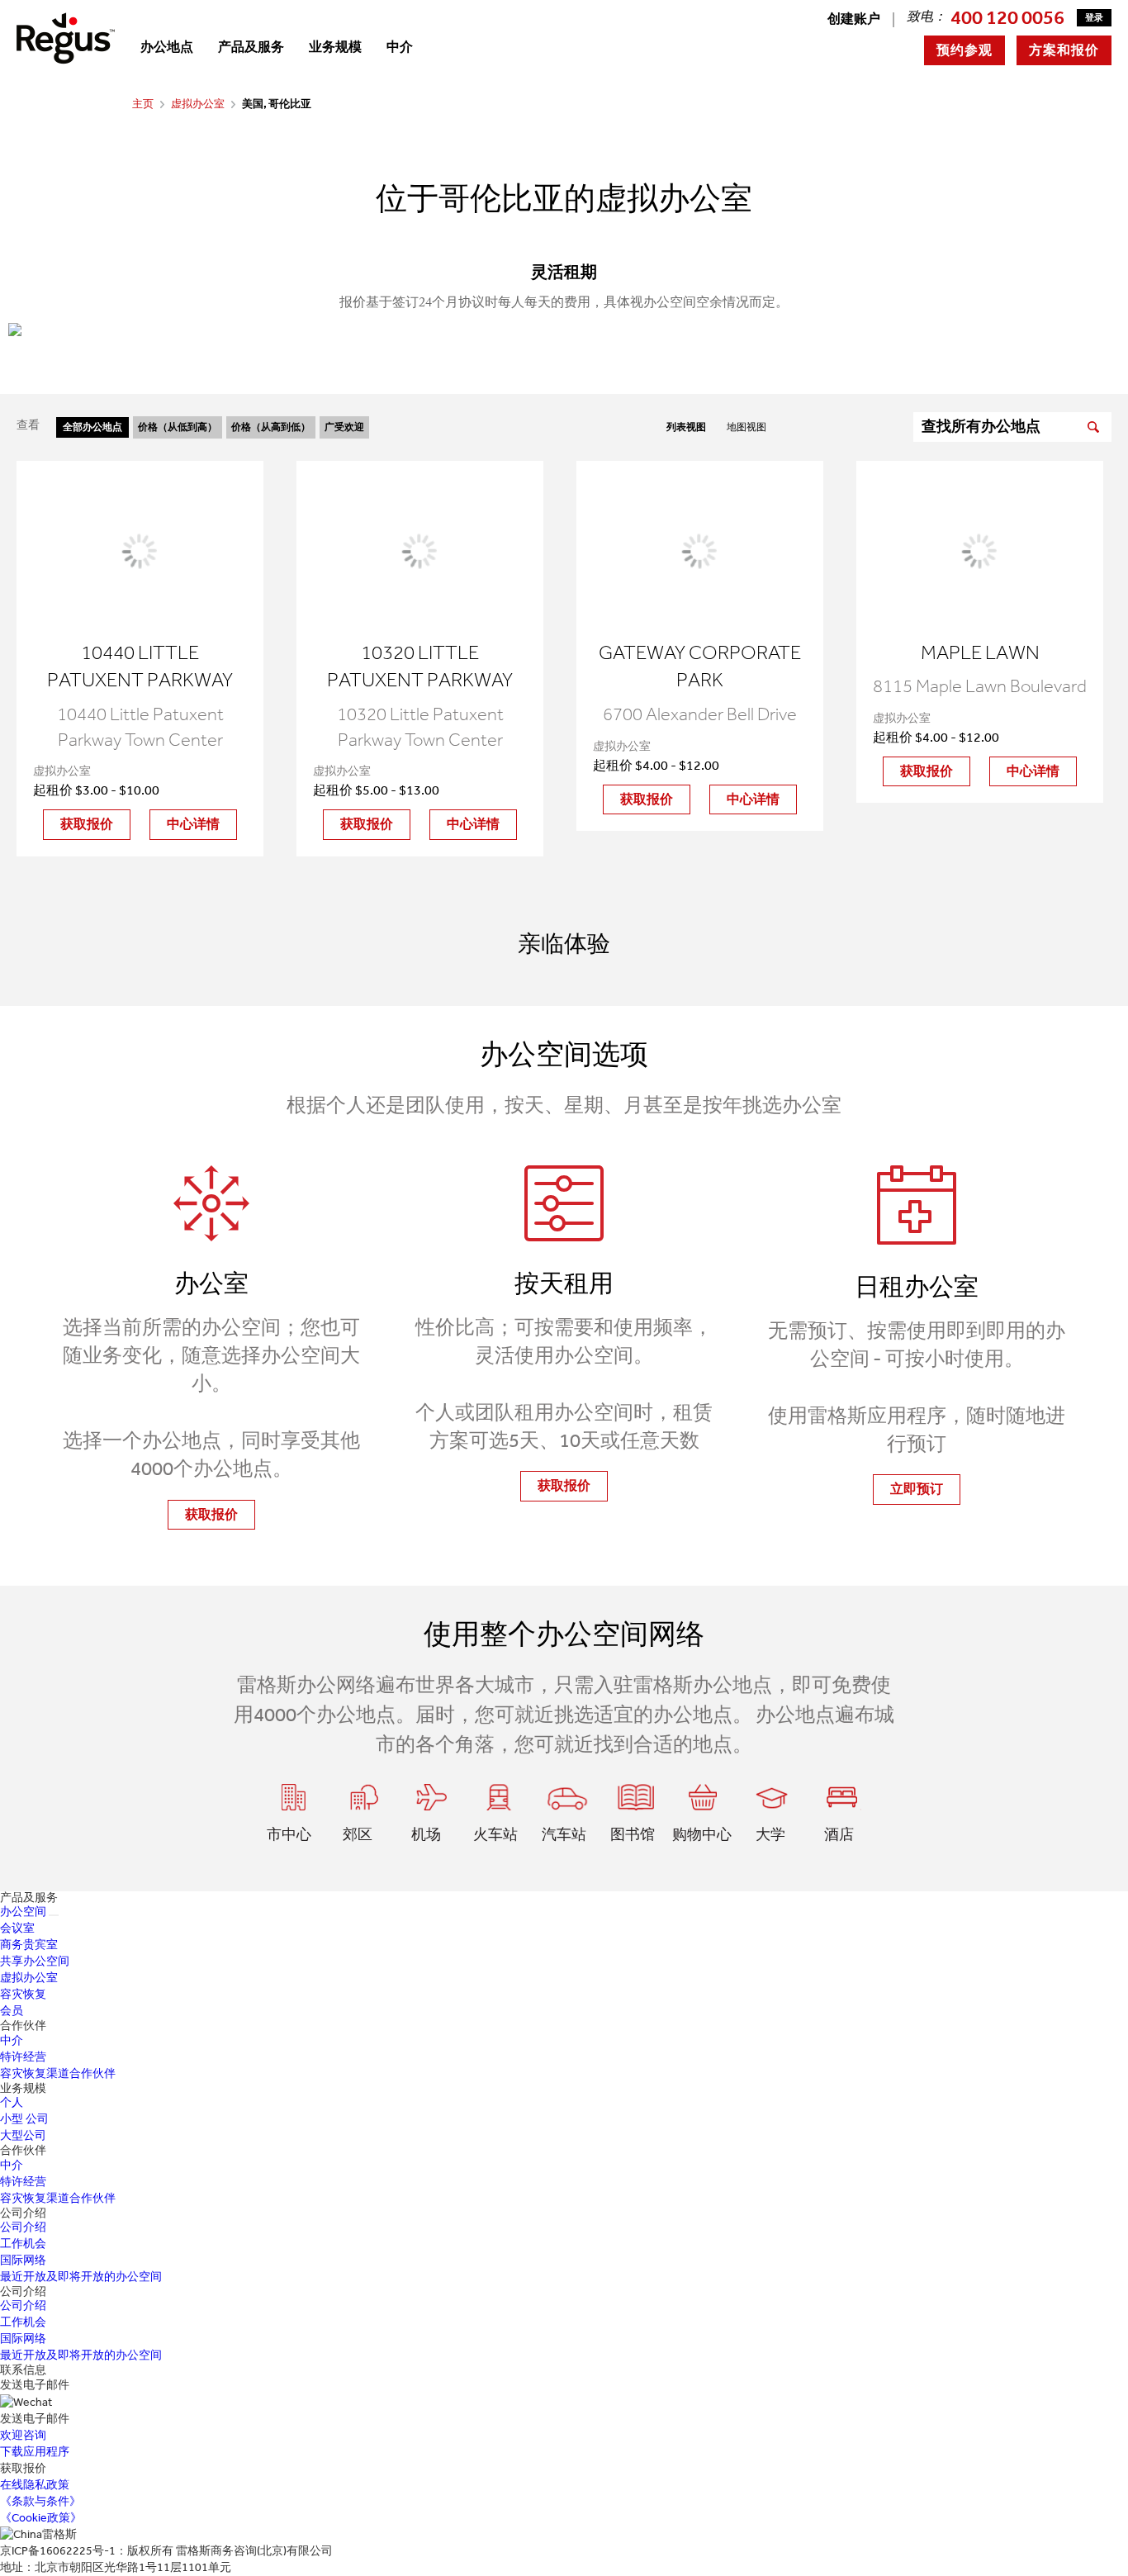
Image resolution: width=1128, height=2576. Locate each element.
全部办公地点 (92, 427)
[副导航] (54, 1915)
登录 (1094, 18)
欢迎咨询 (23, 2435)
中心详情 (193, 824)
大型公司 (23, 2135)
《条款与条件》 (40, 2501)
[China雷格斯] (66, 38)
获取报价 (87, 824)
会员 (12, 2011)
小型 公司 (24, 2119)
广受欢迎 (344, 427)
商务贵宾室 (29, 1945)
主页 (143, 104)
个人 (12, 2102)
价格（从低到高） (178, 427)
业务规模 (335, 47)
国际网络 (23, 2260)
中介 (400, 47)
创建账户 (854, 19)
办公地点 (167, 47)
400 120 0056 (1007, 17)
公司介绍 (23, 2227)
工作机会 (23, 2244)
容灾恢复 (23, 1994)
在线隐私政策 (35, 2485)
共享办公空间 (35, 1961)
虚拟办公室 (198, 104)
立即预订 (917, 1489)
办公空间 (23, 1912)
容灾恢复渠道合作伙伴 (58, 2073)
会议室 (17, 1928)
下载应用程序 (35, 2452)
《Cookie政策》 (41, 2518)
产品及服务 (251, 47)
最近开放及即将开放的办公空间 (81, 2277)
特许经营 (23, 2057)
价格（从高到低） (271, 427)
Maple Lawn (980, 652)
